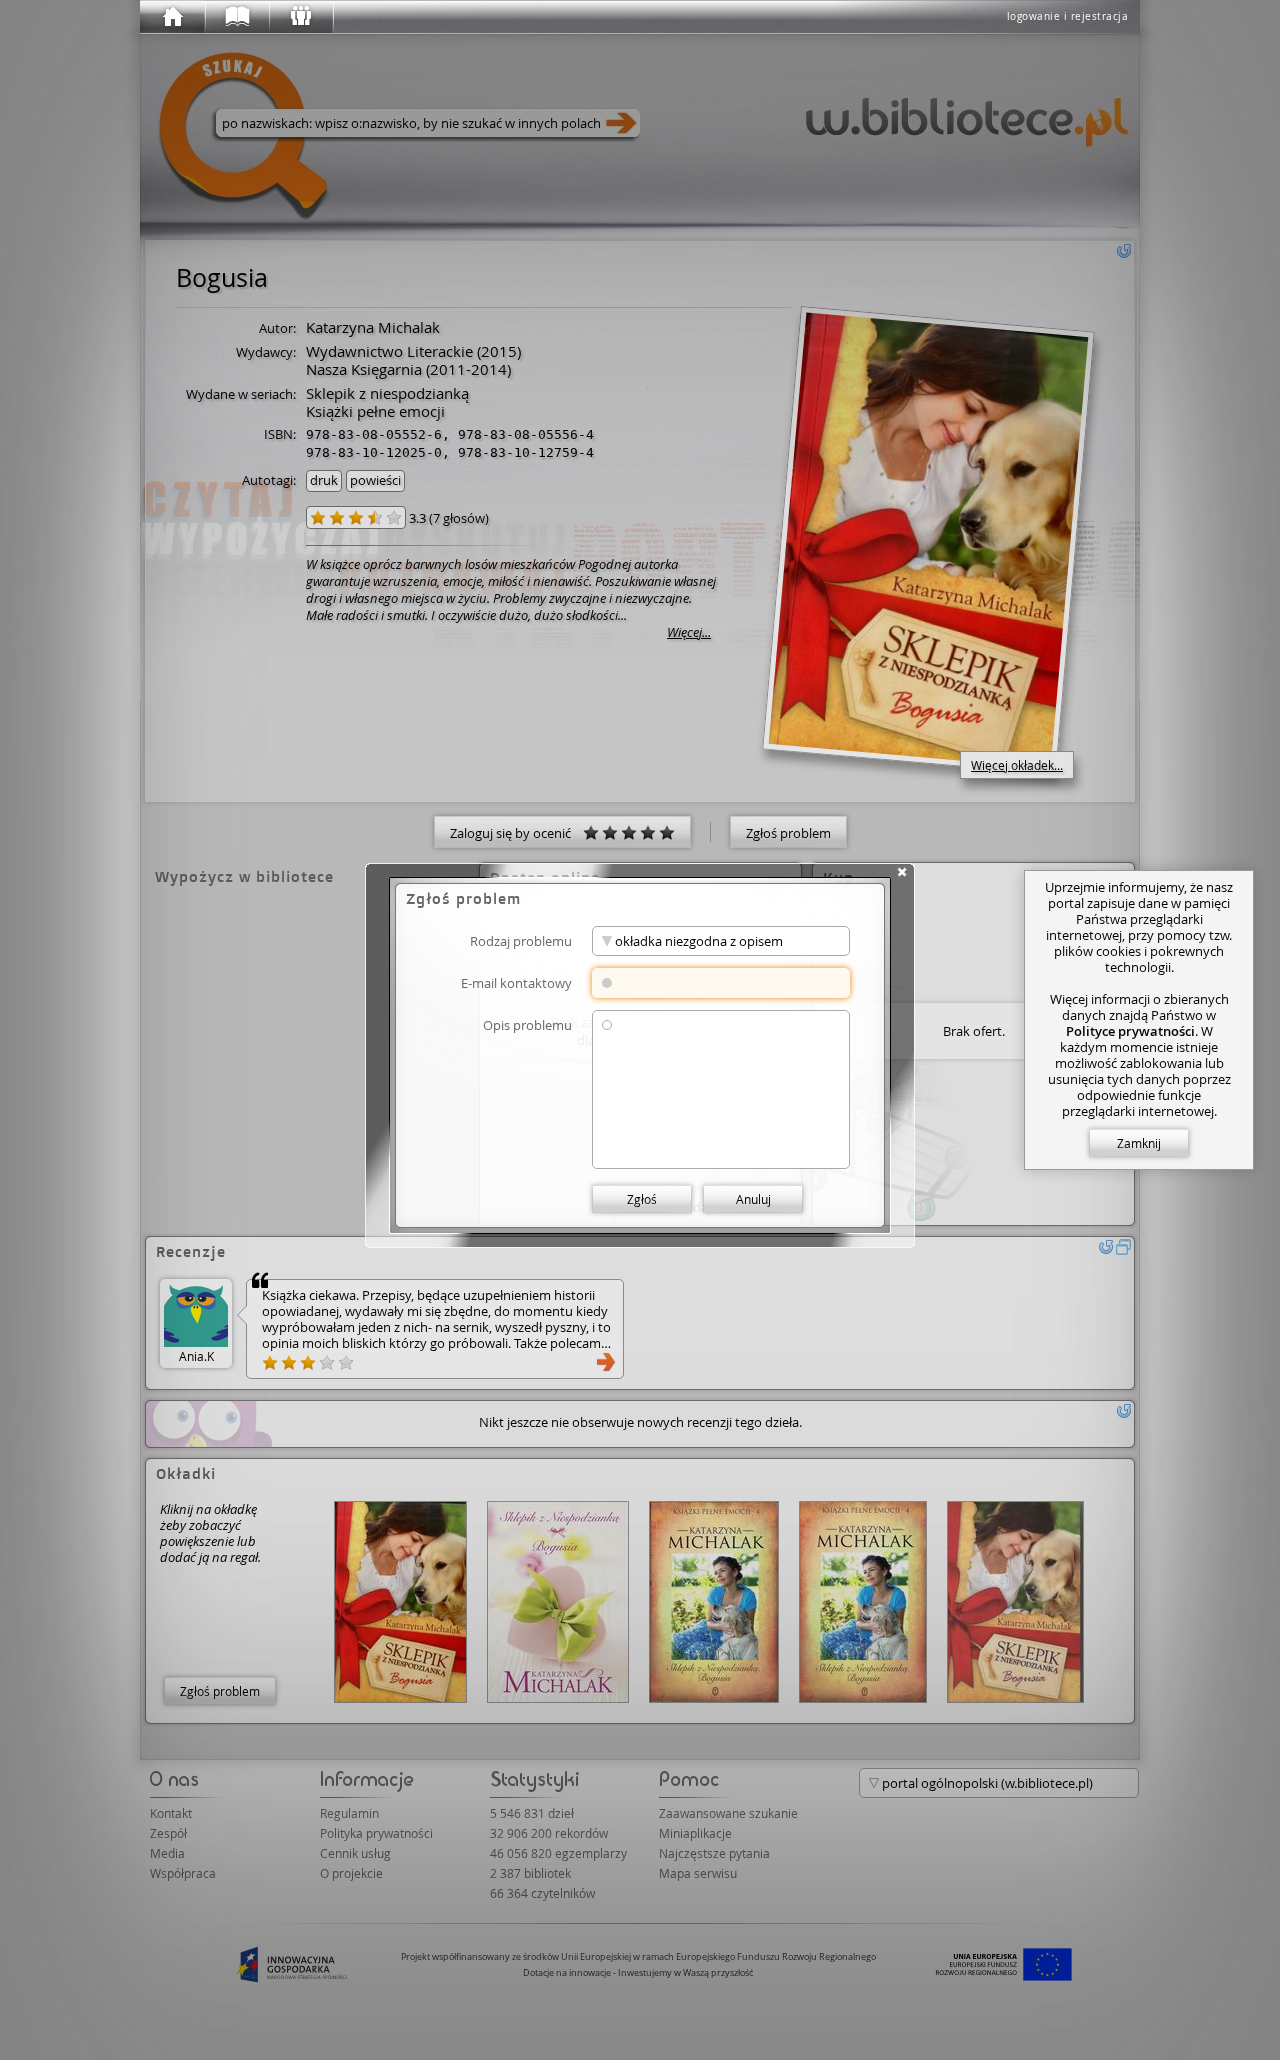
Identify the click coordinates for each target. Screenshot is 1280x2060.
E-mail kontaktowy (516, 982)
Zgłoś (642, 1199)
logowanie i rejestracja (1068, 16)
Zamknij (1139, 1143)
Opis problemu (527, 1024)
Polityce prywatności (1130, 1031)
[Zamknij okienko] (902, 872)
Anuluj (753, 1199)
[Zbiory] (236, 17)
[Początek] (172, 17)
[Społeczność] (300, 17)
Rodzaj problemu (521, 940)
